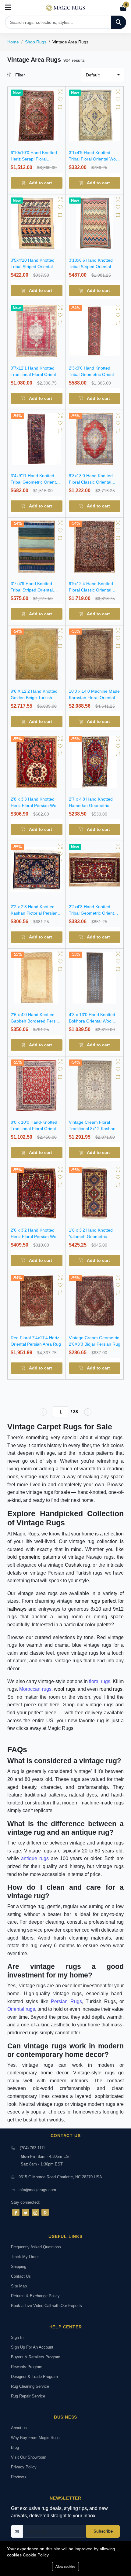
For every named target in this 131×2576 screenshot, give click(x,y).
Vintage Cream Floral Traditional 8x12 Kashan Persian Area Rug (92, 1129)
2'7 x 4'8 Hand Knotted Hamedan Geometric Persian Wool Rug (91, 805)
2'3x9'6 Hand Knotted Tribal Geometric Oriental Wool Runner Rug (93, 374)
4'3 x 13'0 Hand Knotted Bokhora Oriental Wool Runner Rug (92, 1021)
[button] (102, 75)
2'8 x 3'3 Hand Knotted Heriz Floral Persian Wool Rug (35, 805)
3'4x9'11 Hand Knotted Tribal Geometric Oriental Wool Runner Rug (35, 482)
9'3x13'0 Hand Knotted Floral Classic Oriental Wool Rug (91, 482)
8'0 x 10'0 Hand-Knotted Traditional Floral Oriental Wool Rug (35, 1129)
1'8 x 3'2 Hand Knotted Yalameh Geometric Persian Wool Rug (91, 1236)
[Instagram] (35, 2212)
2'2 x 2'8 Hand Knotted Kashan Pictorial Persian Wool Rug (34, 913)
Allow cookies (65, 2567)
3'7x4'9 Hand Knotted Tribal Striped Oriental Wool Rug (32, 590)
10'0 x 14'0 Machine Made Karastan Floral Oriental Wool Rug (94, 698)
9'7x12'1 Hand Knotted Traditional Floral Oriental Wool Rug (35, 374)
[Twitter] (26, 2212)
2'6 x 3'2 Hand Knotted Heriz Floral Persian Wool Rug (35, 1236)
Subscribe (103, 2531)
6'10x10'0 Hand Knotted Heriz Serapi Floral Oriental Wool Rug (34, 159)
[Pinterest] (45, 2212)
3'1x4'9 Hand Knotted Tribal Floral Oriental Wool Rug (94, 159)
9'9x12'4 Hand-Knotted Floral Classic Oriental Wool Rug (91, 590)
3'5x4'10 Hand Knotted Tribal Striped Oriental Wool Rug (33, 267)
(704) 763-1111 (32, 2148)
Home (13, 42)
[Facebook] (16, 2212)
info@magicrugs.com (37, 2190)
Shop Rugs (36, 42)
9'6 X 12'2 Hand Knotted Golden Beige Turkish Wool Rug (34, 698)
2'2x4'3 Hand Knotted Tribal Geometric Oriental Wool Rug (93, 913)
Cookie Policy (36, 2555)
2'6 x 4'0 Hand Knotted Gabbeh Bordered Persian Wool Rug (36, 1021)
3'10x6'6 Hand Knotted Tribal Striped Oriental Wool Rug (91, 267)
